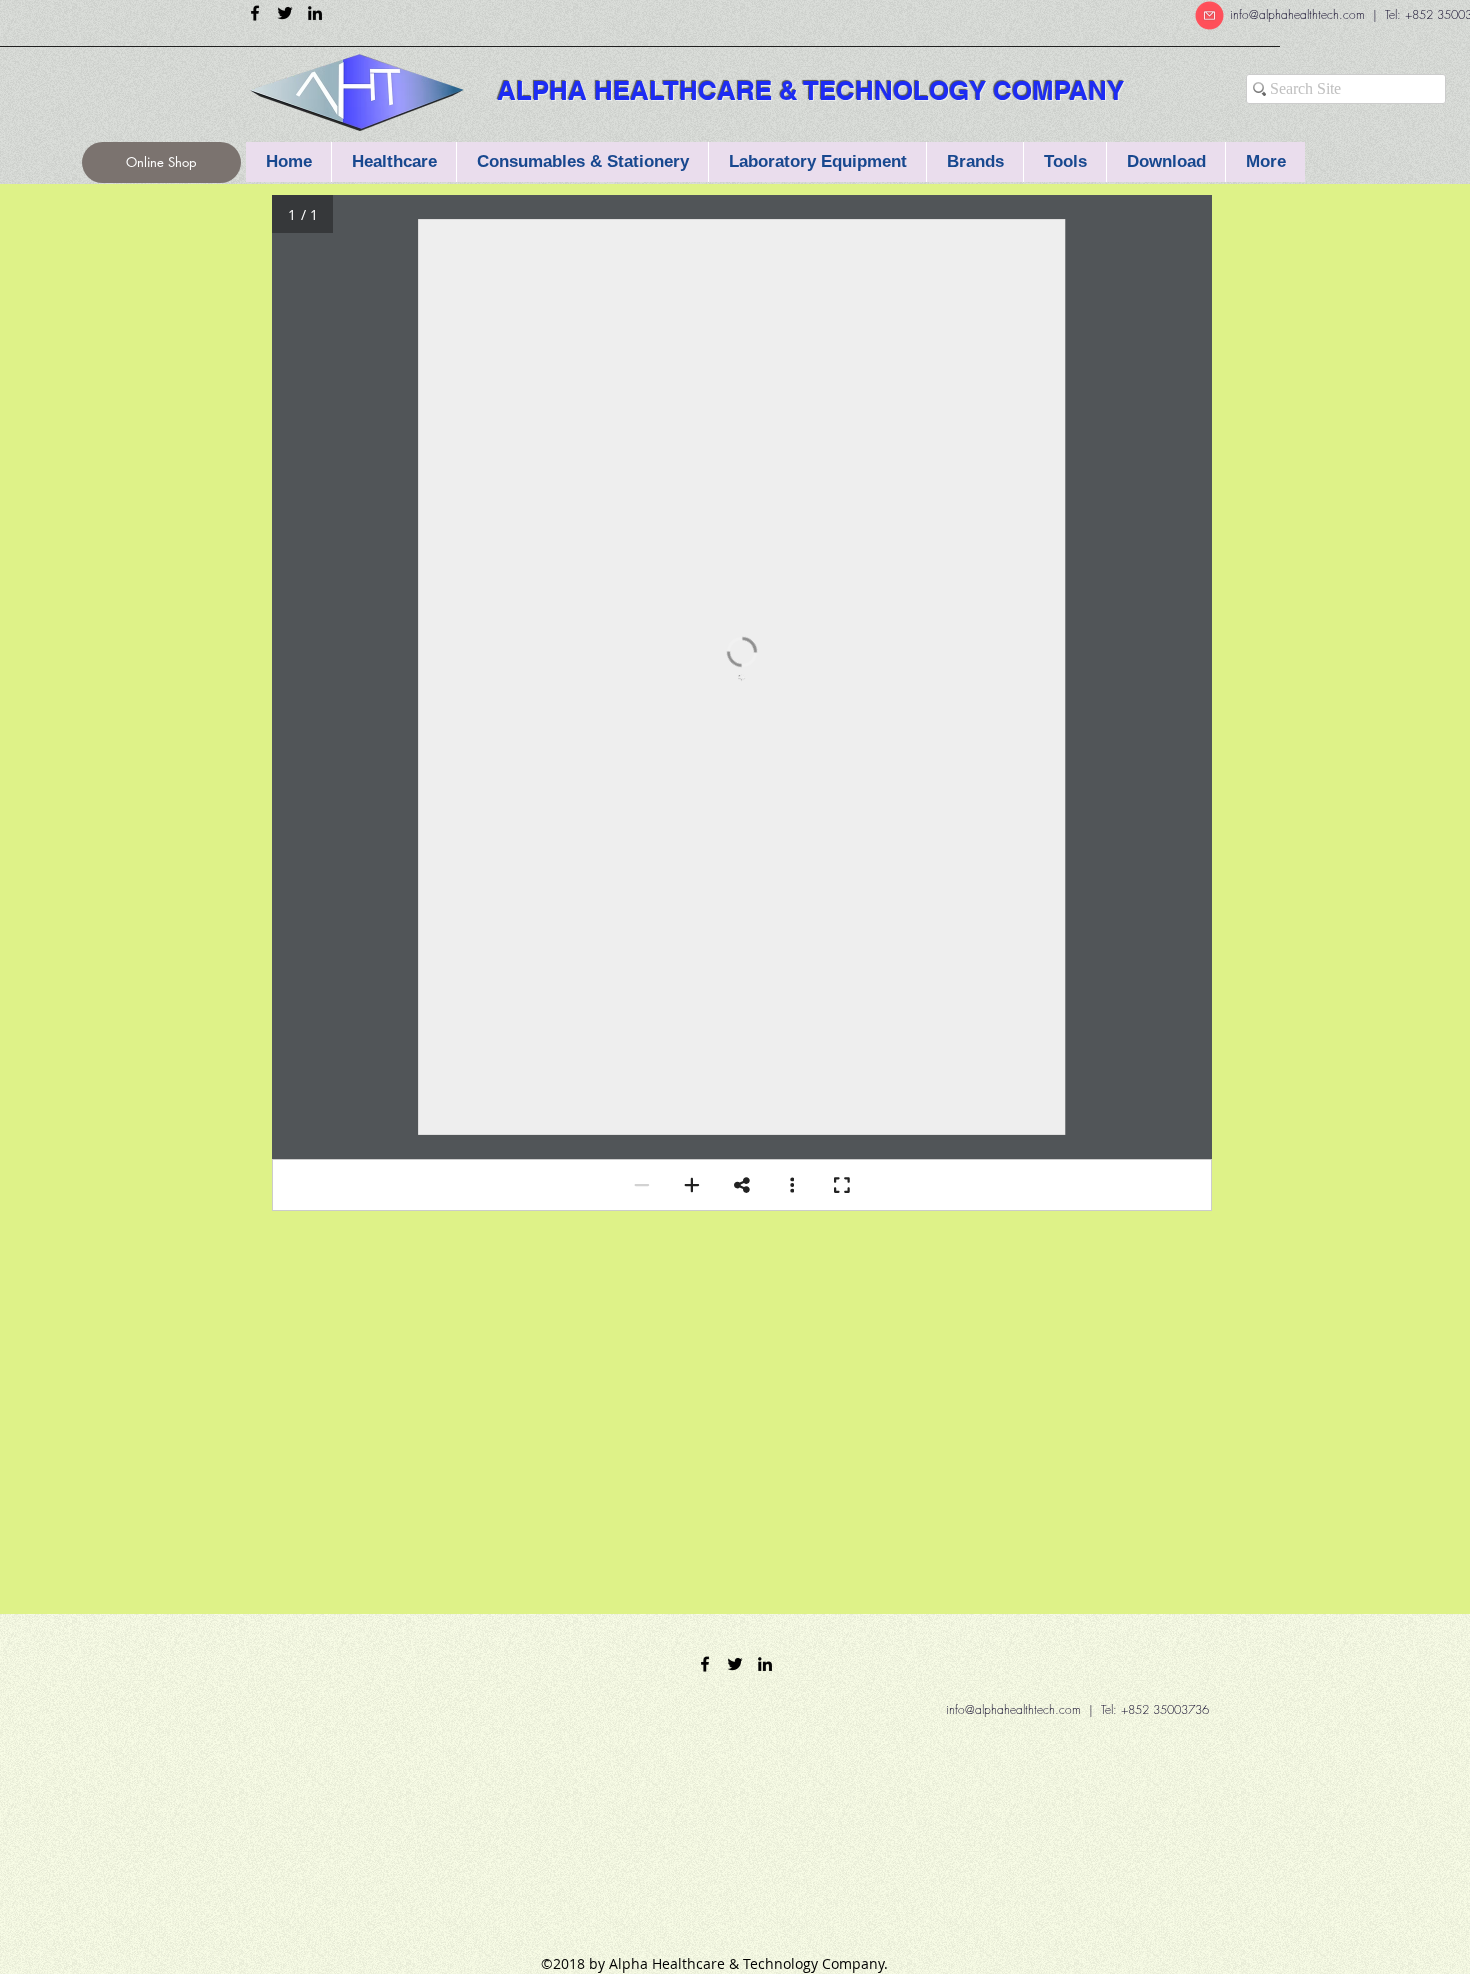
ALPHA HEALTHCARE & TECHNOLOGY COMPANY (810, 90)
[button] (582, 162)
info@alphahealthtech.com (1297, 14)
